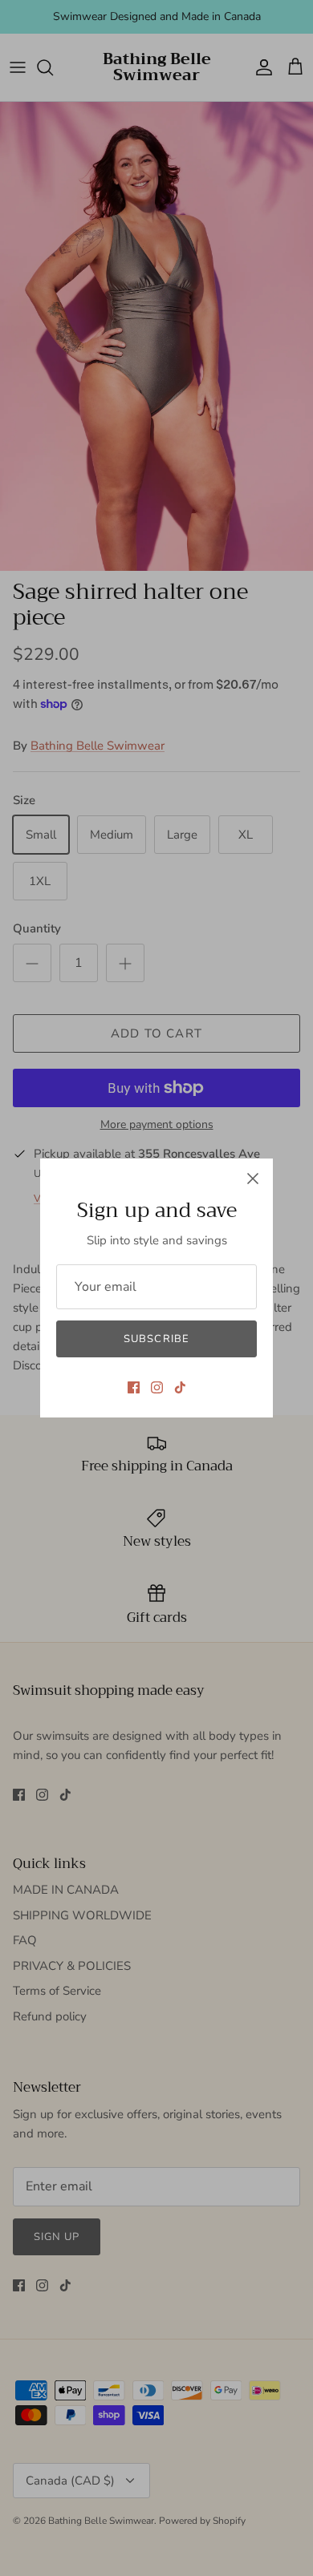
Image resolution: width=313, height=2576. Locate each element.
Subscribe (156, 1339)
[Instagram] (157, 1387)
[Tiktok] (180, 1387)
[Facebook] (134, 1387)
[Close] (253, 1179)
